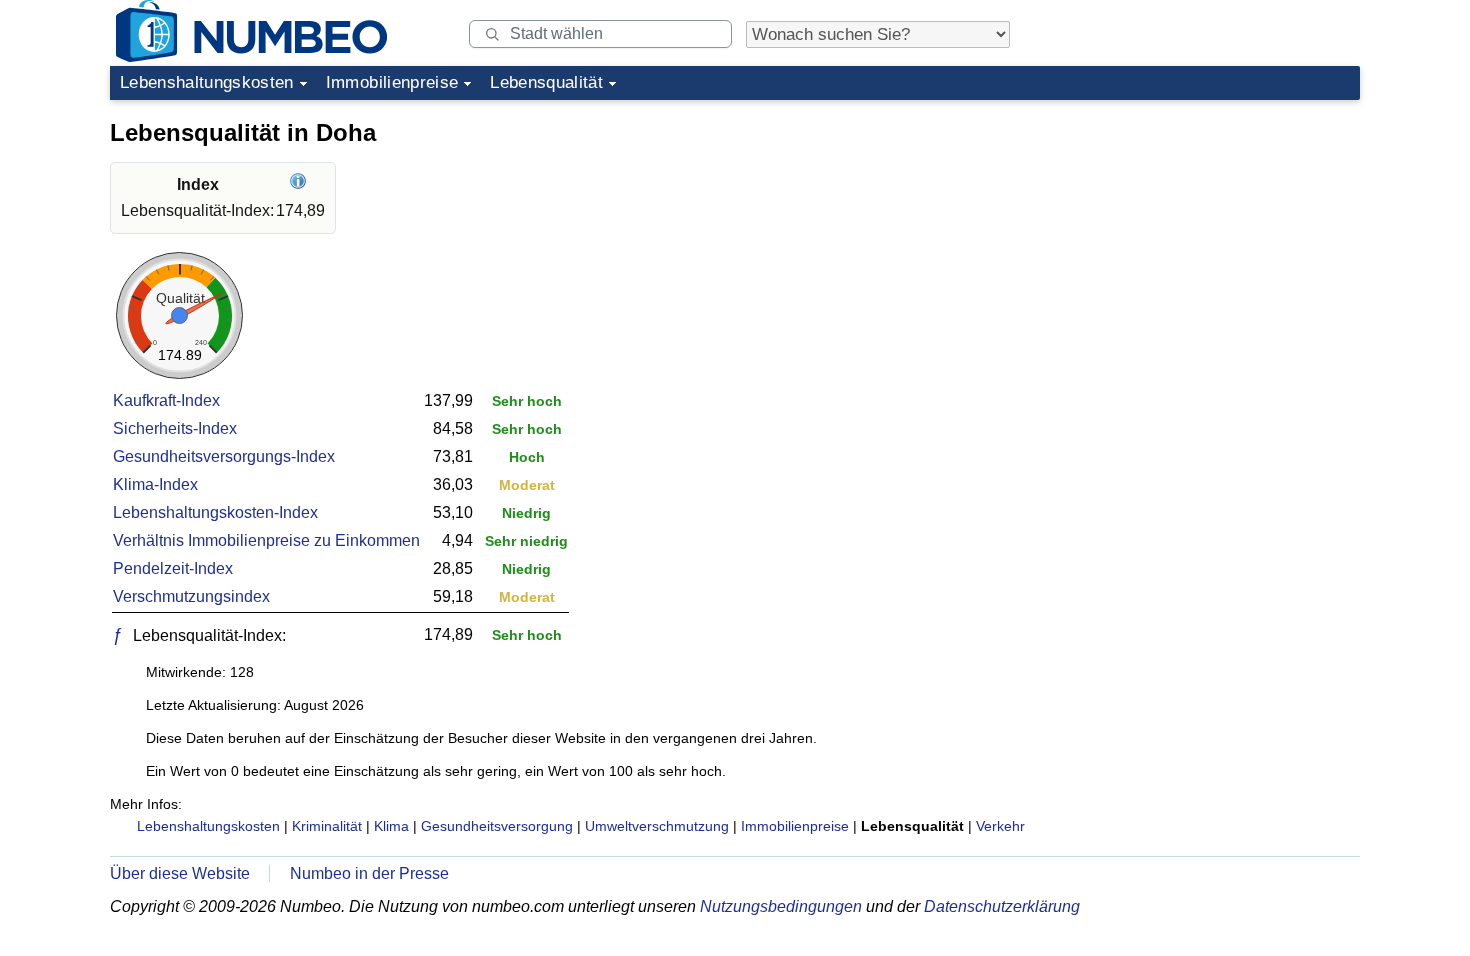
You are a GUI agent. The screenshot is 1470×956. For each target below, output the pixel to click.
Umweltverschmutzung (657, 826)
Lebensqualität (546, 82)
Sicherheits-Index (175, 428)
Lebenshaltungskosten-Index (215, 512)
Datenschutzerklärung (1002, 906)
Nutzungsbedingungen (781, 906)
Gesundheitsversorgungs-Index (224, 456)
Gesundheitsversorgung (497, 826)
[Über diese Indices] (300, 184)
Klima (391, 826)
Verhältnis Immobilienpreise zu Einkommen (266, 540)
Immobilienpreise (392, 82)
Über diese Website (180, 873)
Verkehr (1000, 826)
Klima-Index (155, 484)
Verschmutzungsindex (191, 596)
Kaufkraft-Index (166, 400)
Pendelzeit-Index (173, 568)
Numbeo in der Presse (369, 873)
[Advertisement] (1210, 234)
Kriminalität (327, 826)
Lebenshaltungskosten (207, 82)
